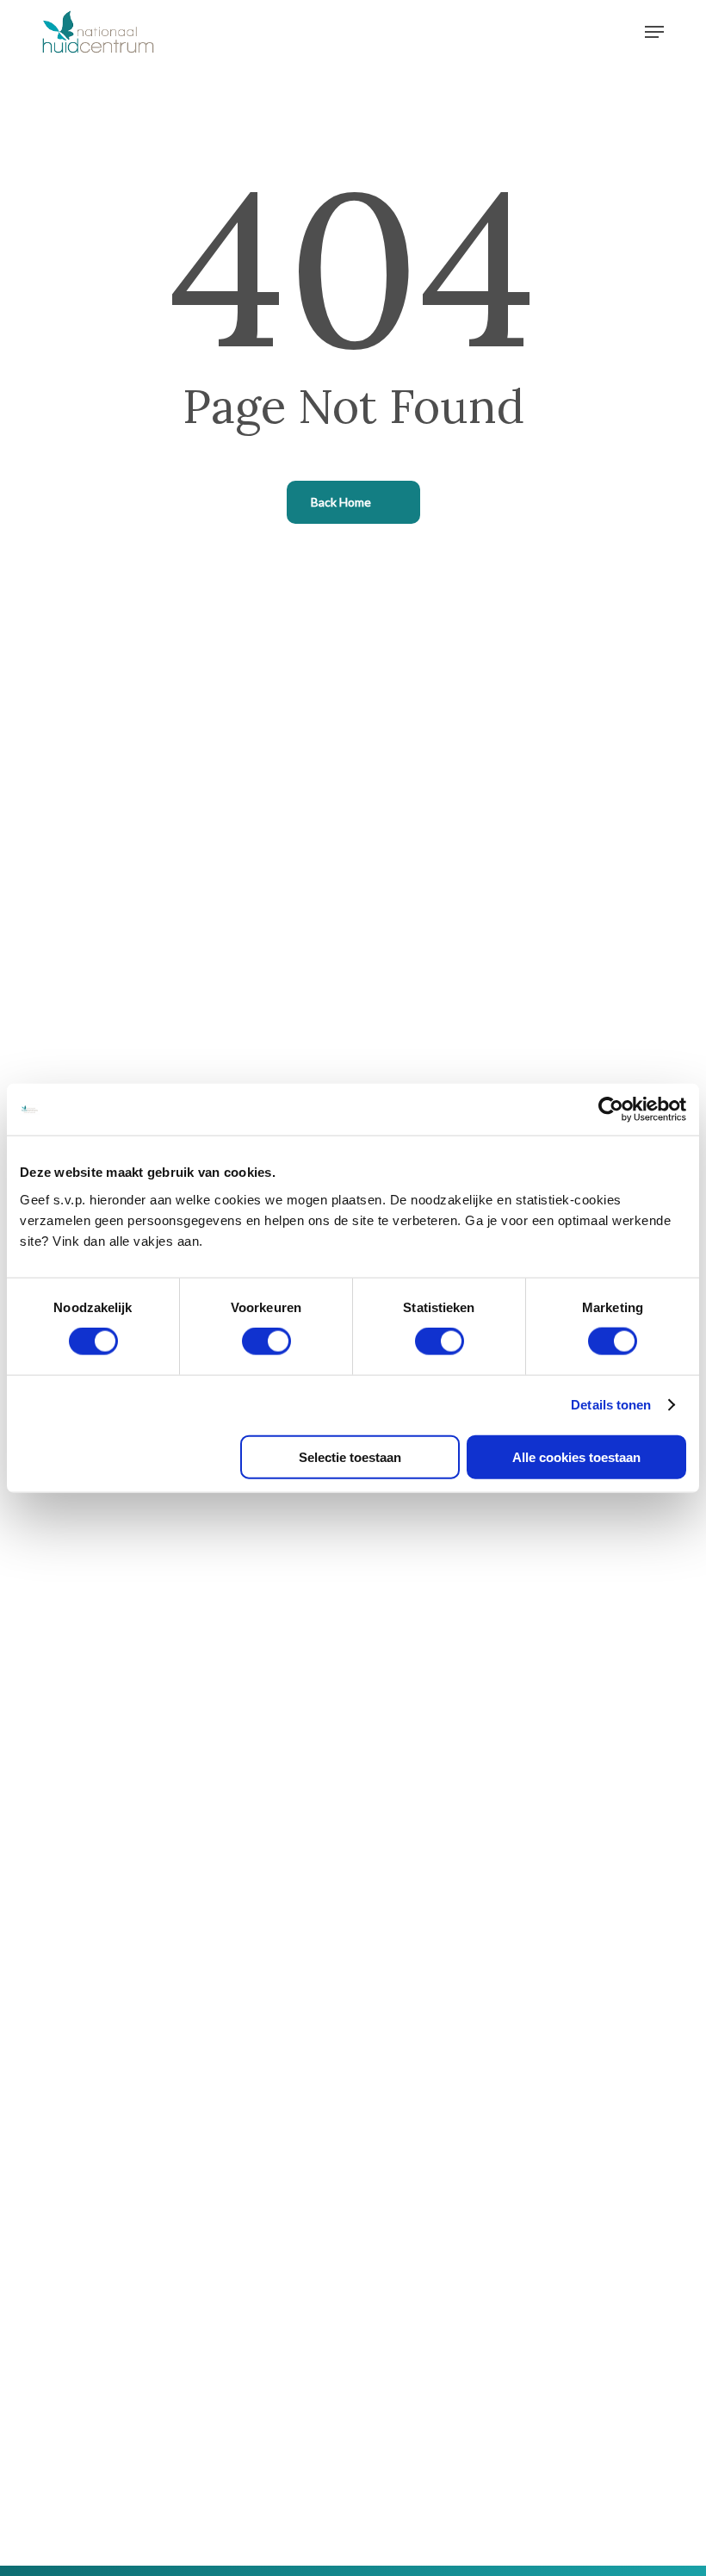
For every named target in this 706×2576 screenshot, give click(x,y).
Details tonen (611, 1405)
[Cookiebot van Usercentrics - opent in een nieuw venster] (611, 1110)
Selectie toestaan (350, 1456)
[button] (654, 32)
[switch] (266, 1341)
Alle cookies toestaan (576, 1456)
